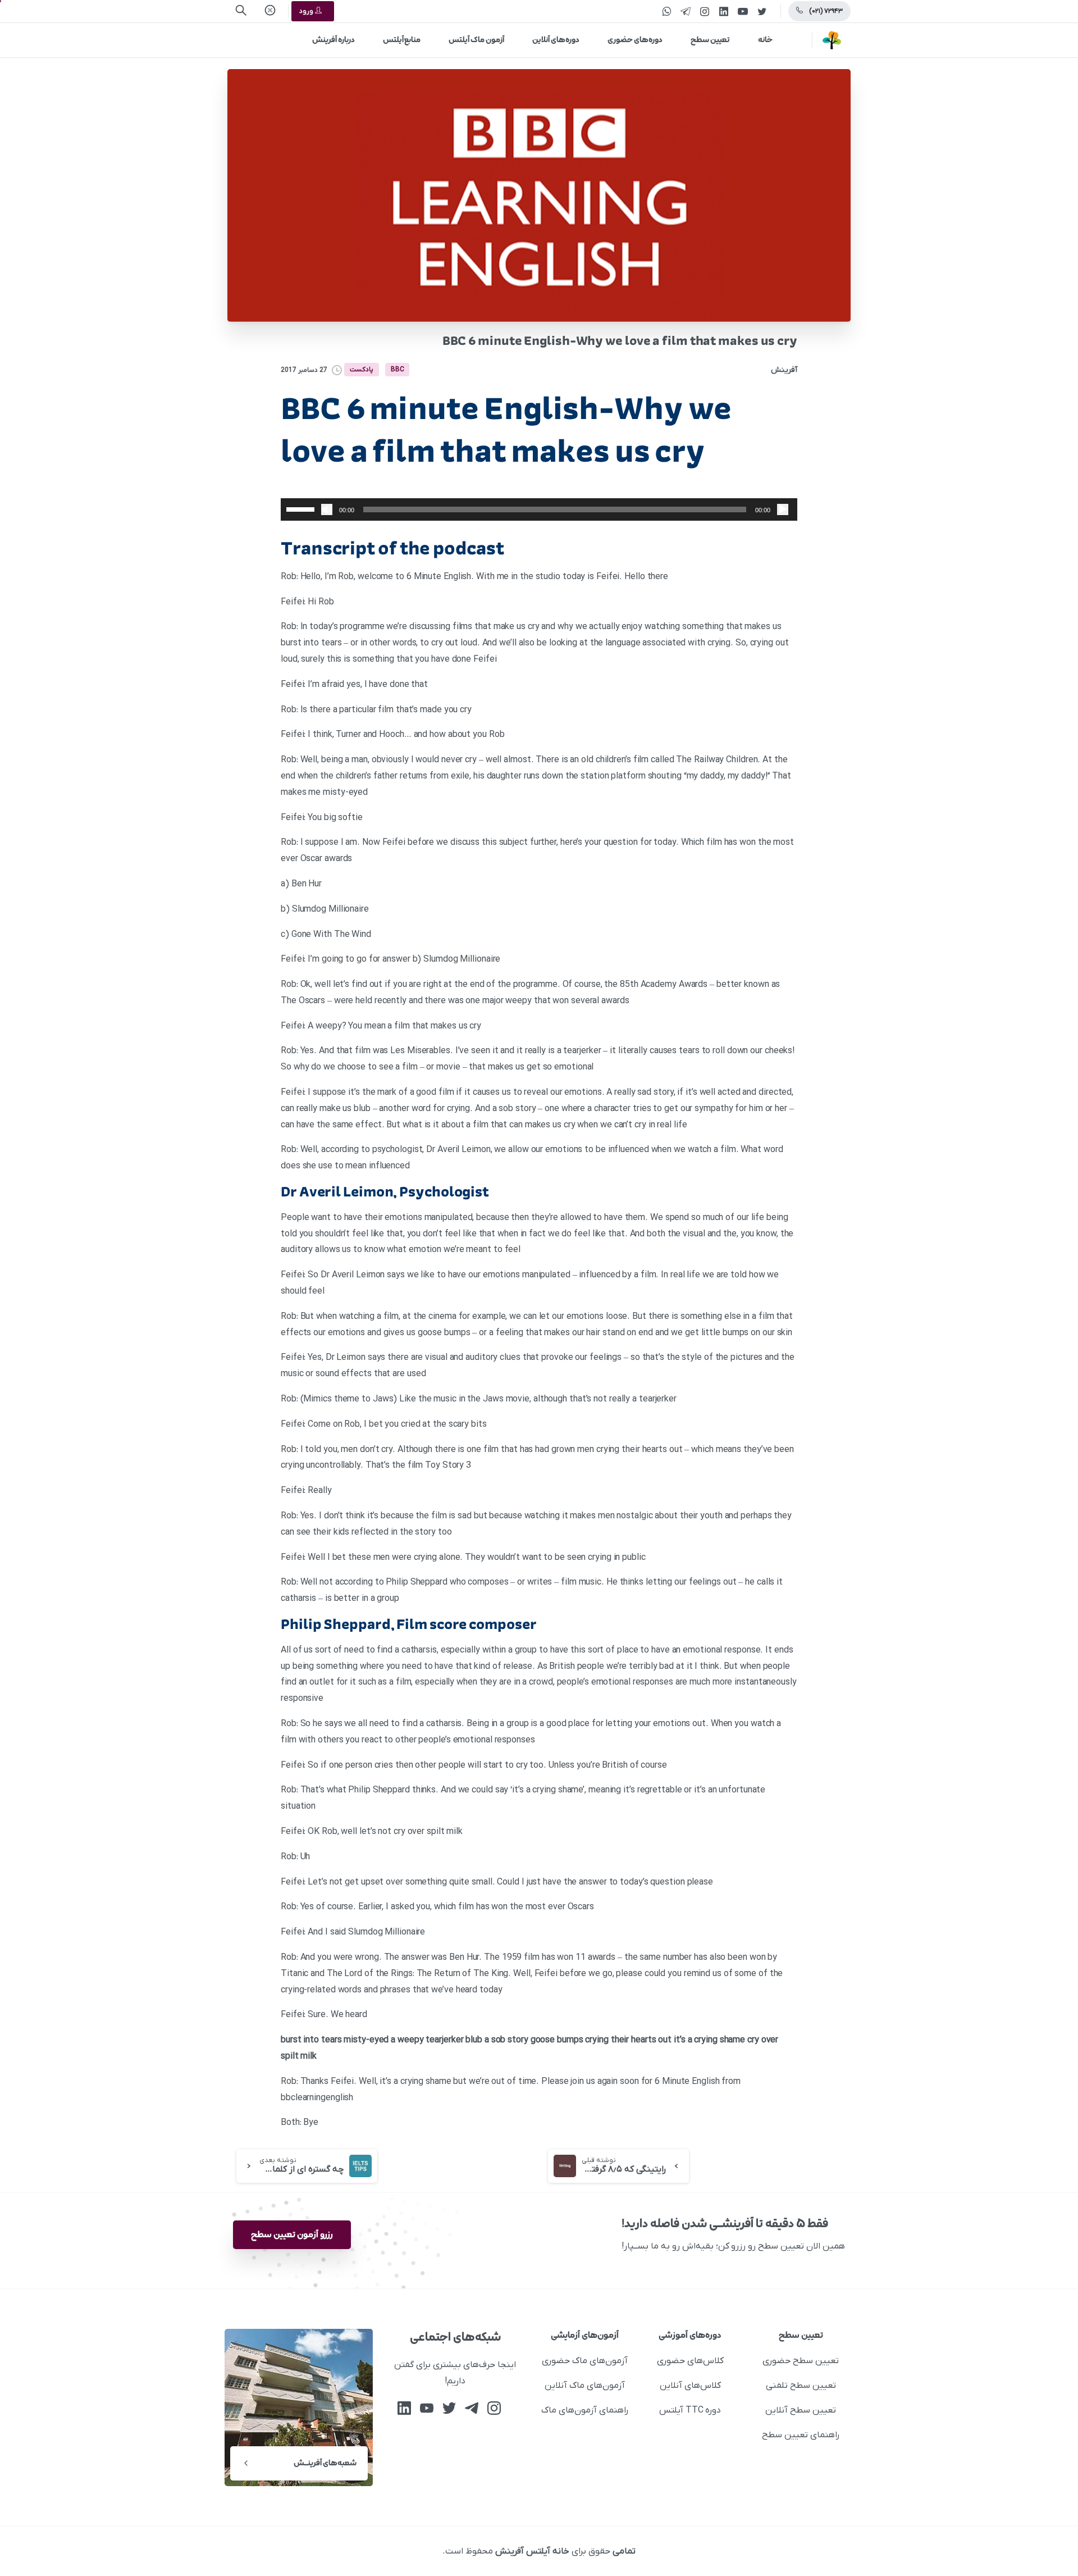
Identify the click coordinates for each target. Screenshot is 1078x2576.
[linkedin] (724, 11)
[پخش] (783, 509)
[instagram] (705, 11)
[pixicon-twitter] (449, 2408)
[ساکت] (327, 509)
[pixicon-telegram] (472, 2408)
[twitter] (762, 11)
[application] (539, 509)
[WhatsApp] (666, 11)
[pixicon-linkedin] (404, 2408)
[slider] (302, 508)
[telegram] (686, 11)
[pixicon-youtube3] (427, 2408)
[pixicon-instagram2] (494, 2408)
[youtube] (743, 11)
